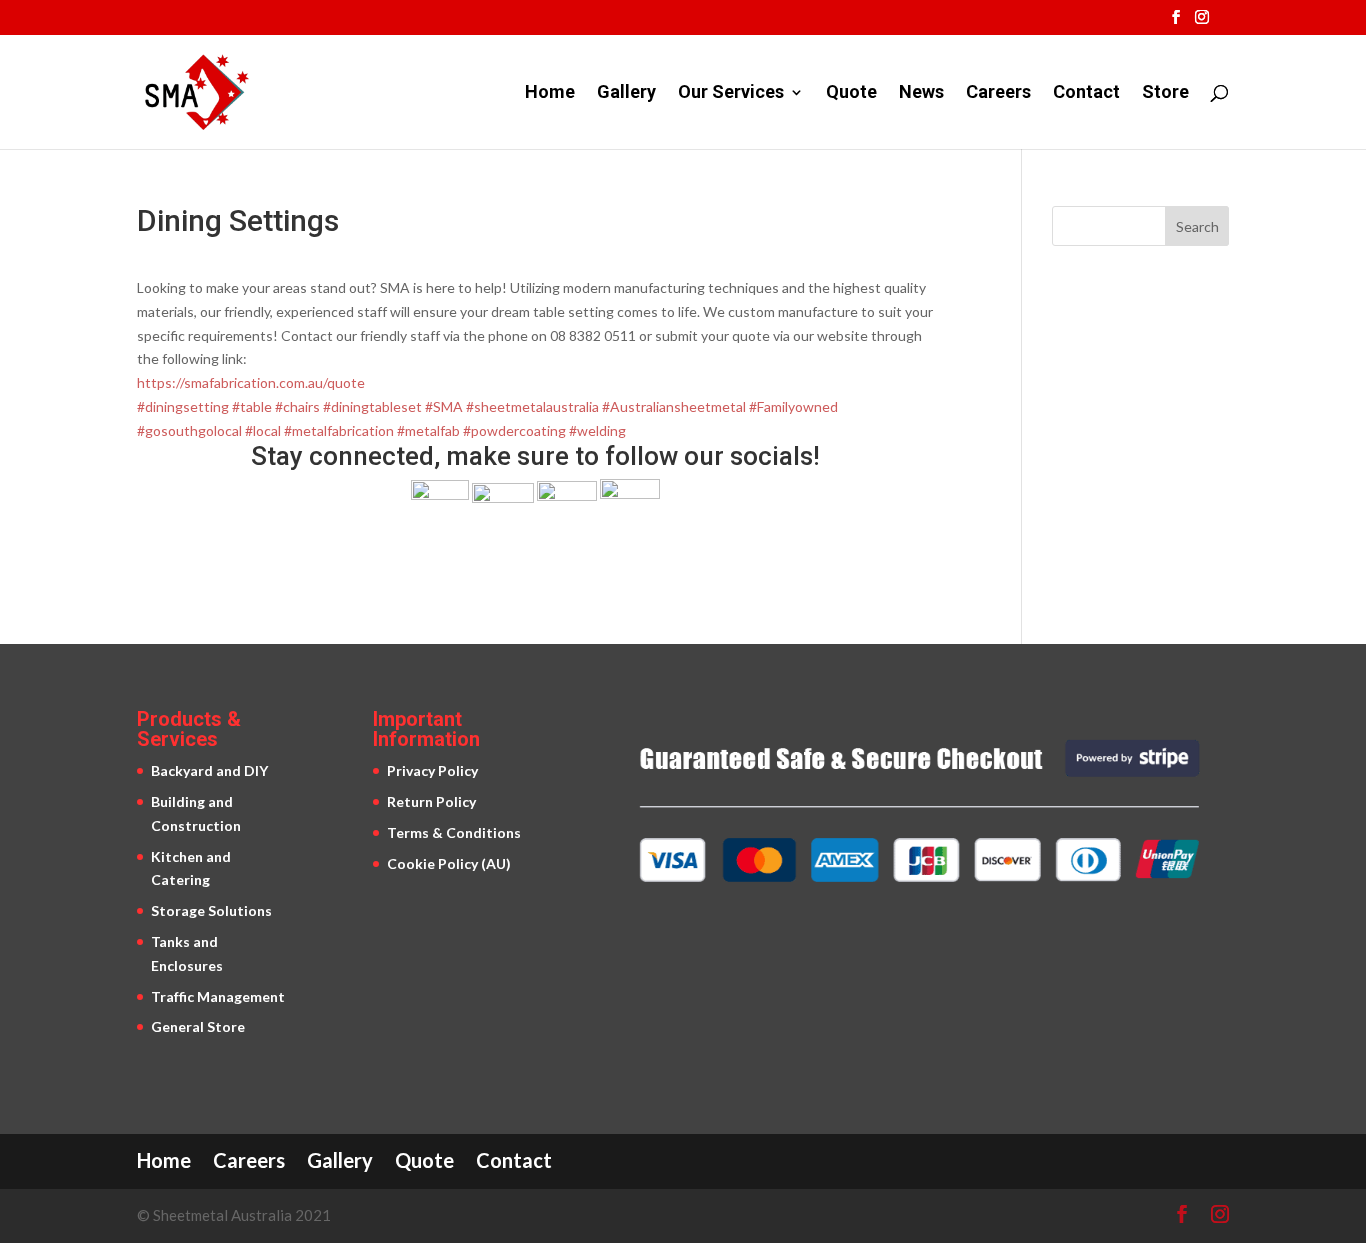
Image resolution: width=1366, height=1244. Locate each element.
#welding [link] (597, 430)
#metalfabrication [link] (339, 430)
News (921, 93)
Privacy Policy (432, 770)
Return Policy (431, 801)
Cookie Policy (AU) (449, 863)
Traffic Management (218, 996)
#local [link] (263, 430)
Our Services (731, 93)
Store (1165, 93)
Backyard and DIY (209, 770)
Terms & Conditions (454, 832)
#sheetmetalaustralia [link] (532, 406)
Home (550, 93)
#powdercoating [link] (514, 430)
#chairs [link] (297, 406)
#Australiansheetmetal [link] (674, 406)
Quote (851, 93)
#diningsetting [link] (183, 406)
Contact (1086, 93)
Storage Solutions (211, 910)
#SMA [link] (444, 406)
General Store (198, 1026)
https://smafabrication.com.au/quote (251, 382)
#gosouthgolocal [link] (189, 430)
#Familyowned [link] (793, 406)
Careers (998, 93)
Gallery (626, 93)
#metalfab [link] (428, 430)
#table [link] (252, 406)
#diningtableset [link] (372, 406)
